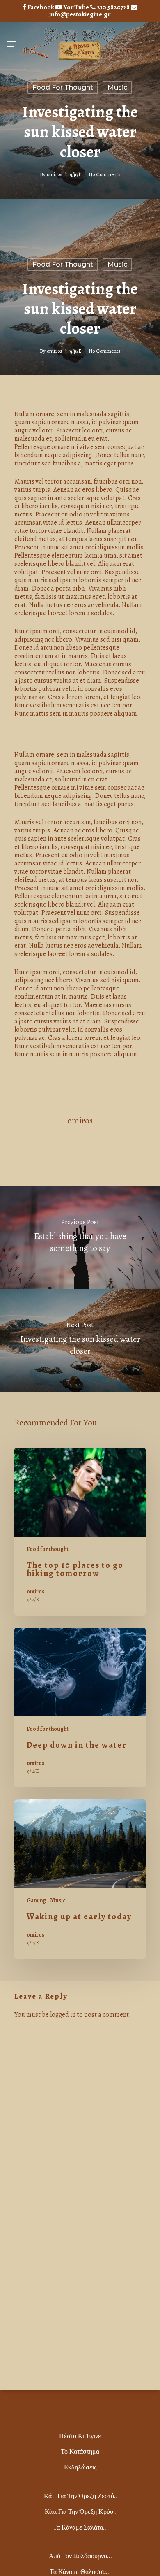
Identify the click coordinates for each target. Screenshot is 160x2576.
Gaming (36, 1901)
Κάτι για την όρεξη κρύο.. (80, 2512)
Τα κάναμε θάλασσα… (80, 2572)
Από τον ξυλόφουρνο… (80, 2556)
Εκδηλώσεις (80, 2467)
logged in (63, 2015)
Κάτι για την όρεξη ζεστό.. (80, 2496)
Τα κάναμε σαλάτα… (80, 2527)
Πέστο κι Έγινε (80, 2436)
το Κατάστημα (80, 2452)
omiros (55, 174)
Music (117, 87)
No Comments (105, 174)
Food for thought (63, 87)
